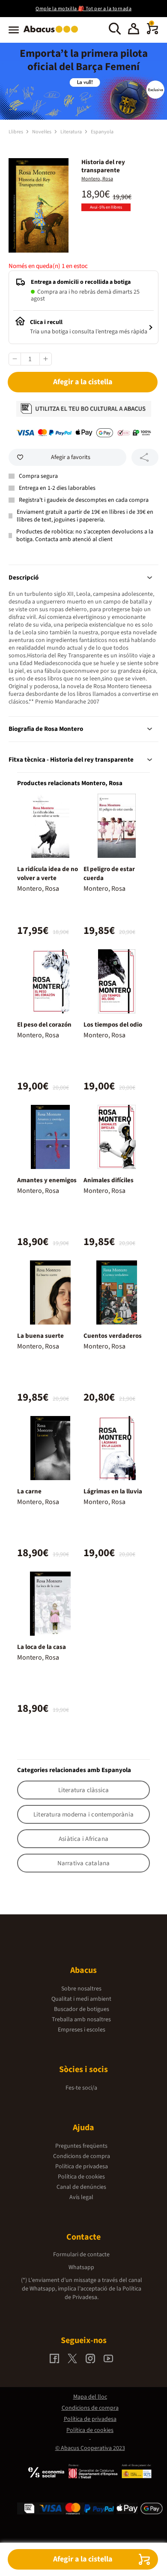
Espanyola (102, 132)
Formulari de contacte (81, 2255)
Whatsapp (81, 2267)
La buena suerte (40, 1336)
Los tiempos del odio (113, 1025)
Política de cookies (81, 2177)
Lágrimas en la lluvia (113, 1491)
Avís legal (81, 2197)
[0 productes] (152, 32)
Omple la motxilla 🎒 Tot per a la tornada (83, 9)
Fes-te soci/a (81, 2088)
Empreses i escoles (82, 2030)
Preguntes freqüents (81, 2146)
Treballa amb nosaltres (81, 2020)
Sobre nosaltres (81, 1989)
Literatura (72, 132)
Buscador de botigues (82, 2009)
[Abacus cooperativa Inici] (53, 33)
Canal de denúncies (81, 2187)
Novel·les (42, 132)
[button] (134, 30)
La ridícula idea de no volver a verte (48, 874)
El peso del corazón (44, 1025)
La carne (29, 1491)
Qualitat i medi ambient (81, 1999)
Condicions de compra (82, 2156)
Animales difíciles (109, 1180)
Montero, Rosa (97, 179)
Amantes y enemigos (47, 1180)
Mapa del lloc (90, 2397)
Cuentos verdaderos (113, 1336)
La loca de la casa (42, 1647)
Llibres (16, 132)
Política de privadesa (82, 2167)
